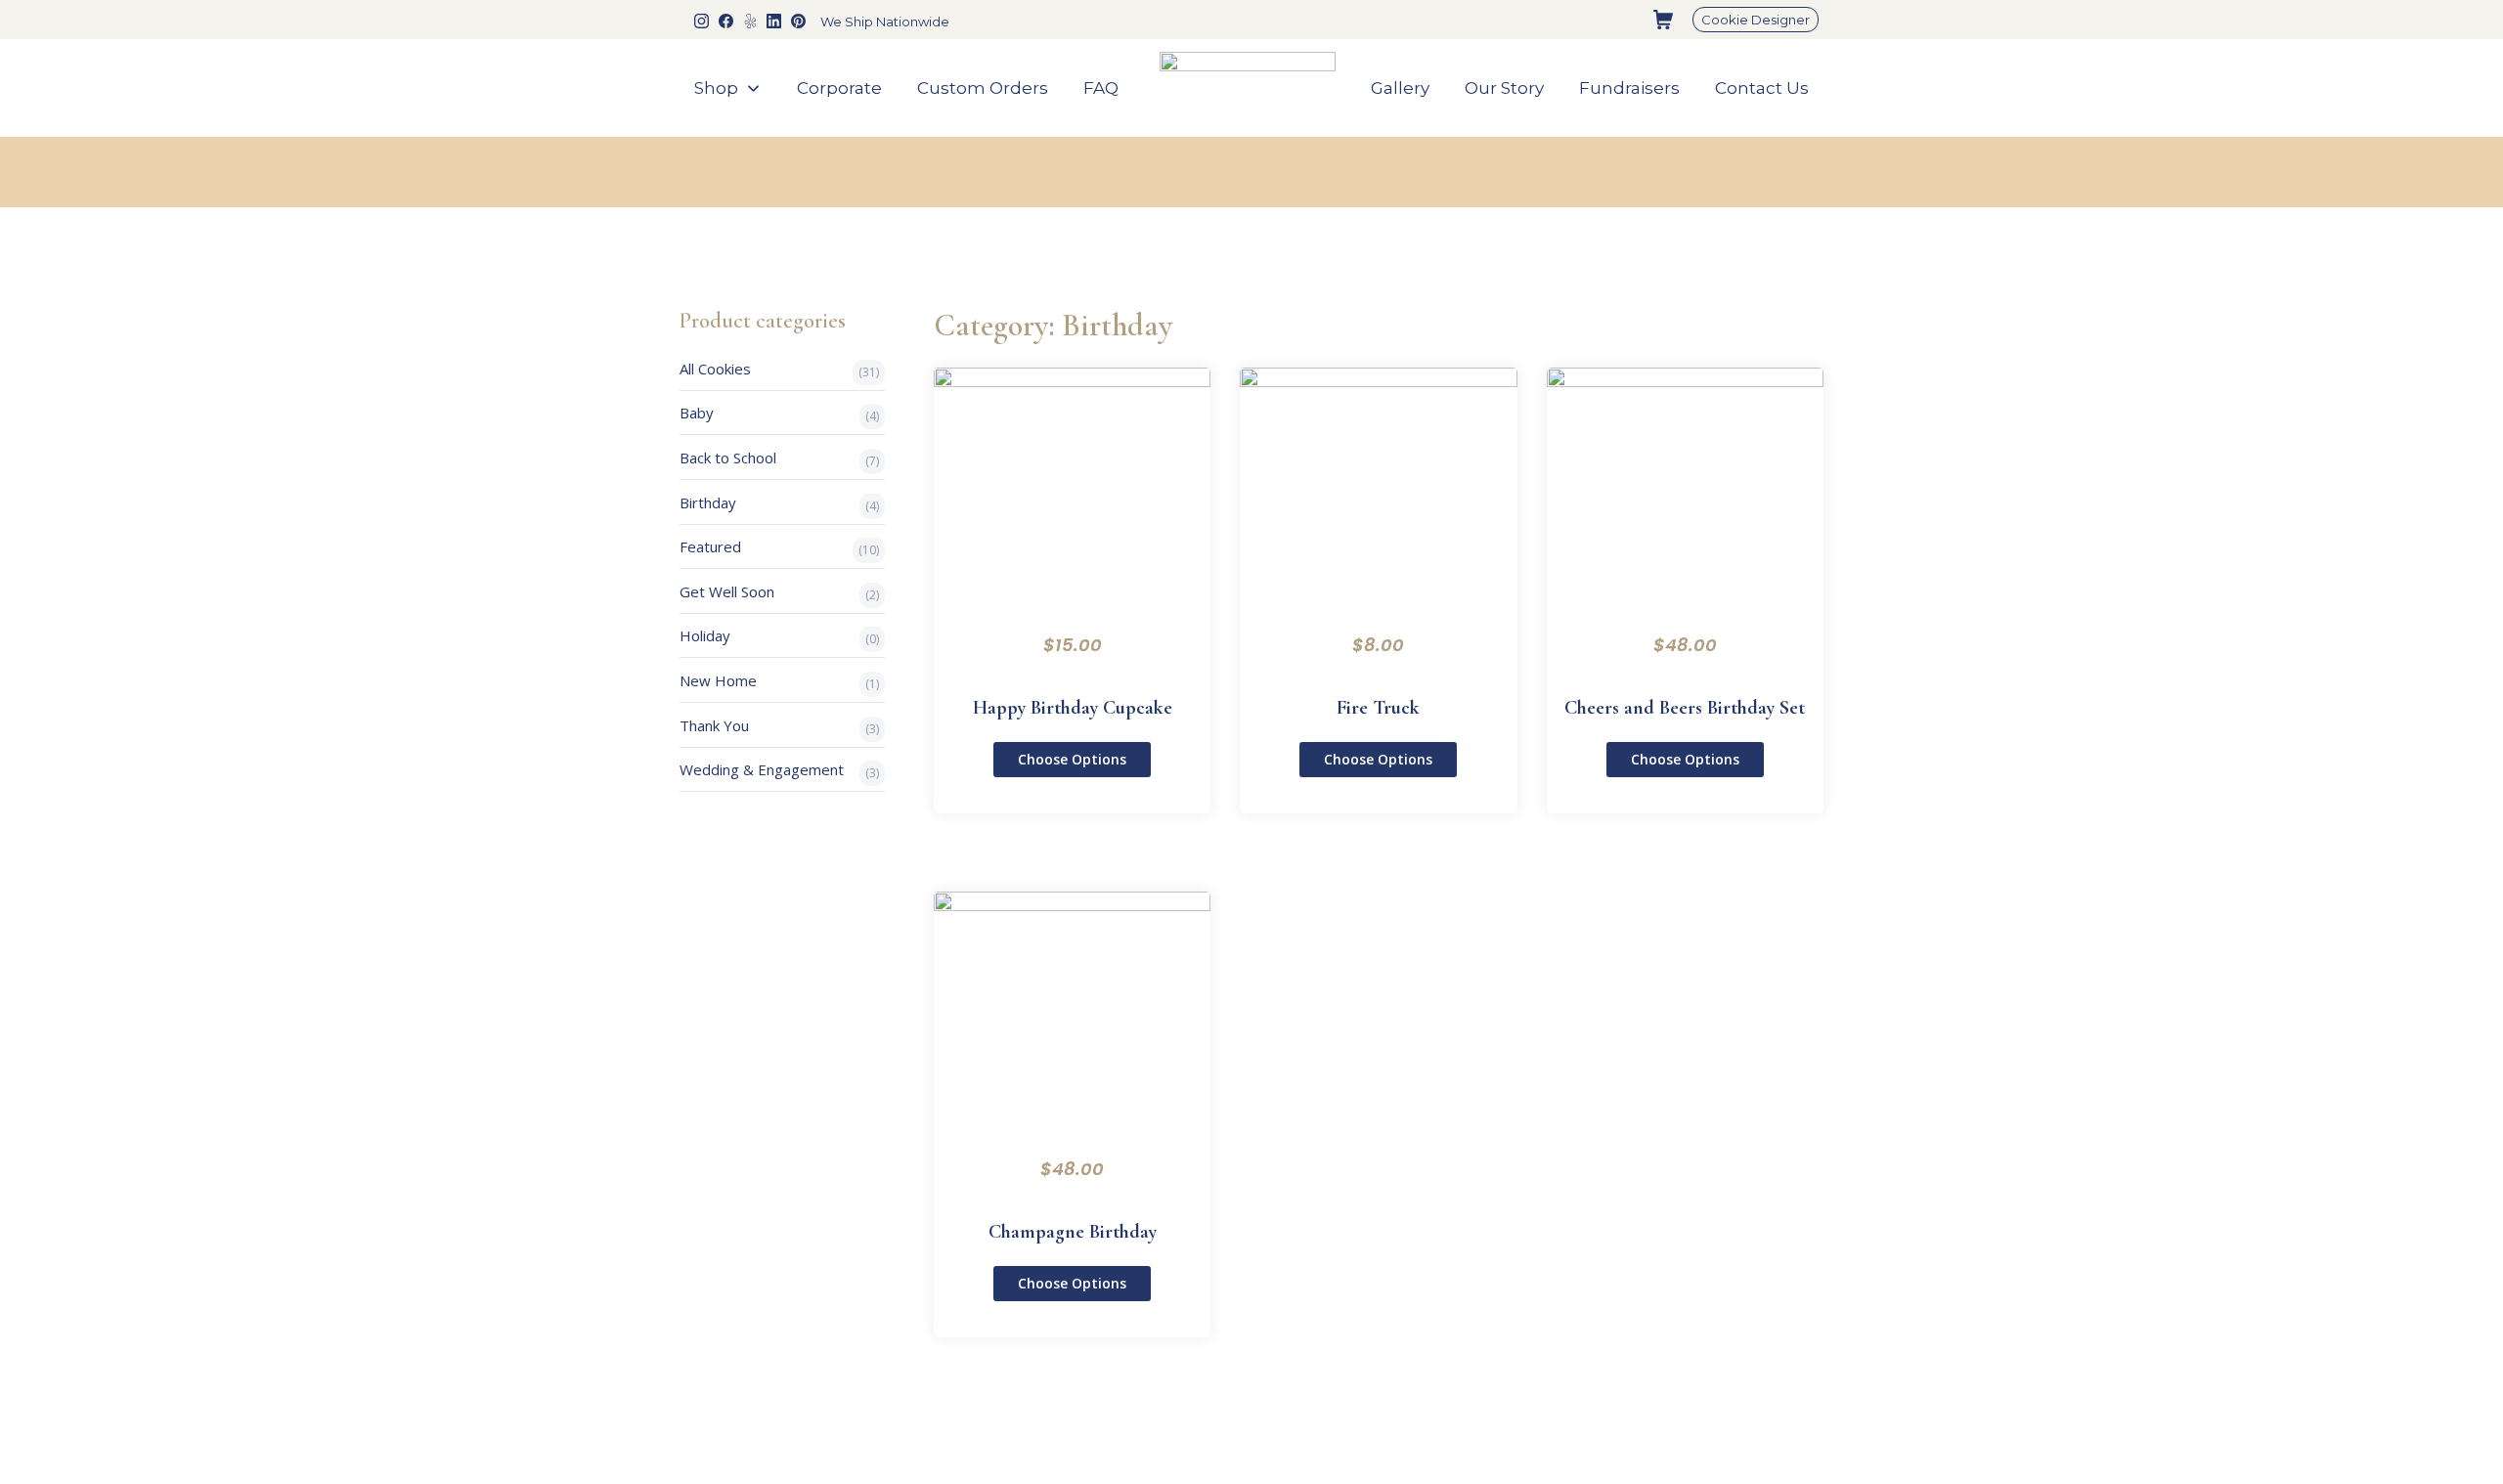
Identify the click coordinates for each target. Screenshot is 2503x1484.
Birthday (708, 502)
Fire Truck (1378, 708)
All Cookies (715, 369)
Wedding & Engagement (762, 769)
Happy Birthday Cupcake (1073, 708)
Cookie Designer (1756, 20)
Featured (710, 546)
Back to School (728, 458)
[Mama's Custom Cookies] (1248, 88)
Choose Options (1072, 759)
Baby (697, 413)
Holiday (705, 635)
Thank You (714, 725)
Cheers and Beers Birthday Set (1685, 708)
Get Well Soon (727, 591)
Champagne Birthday (1073, 1232)
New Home (718, 680)
